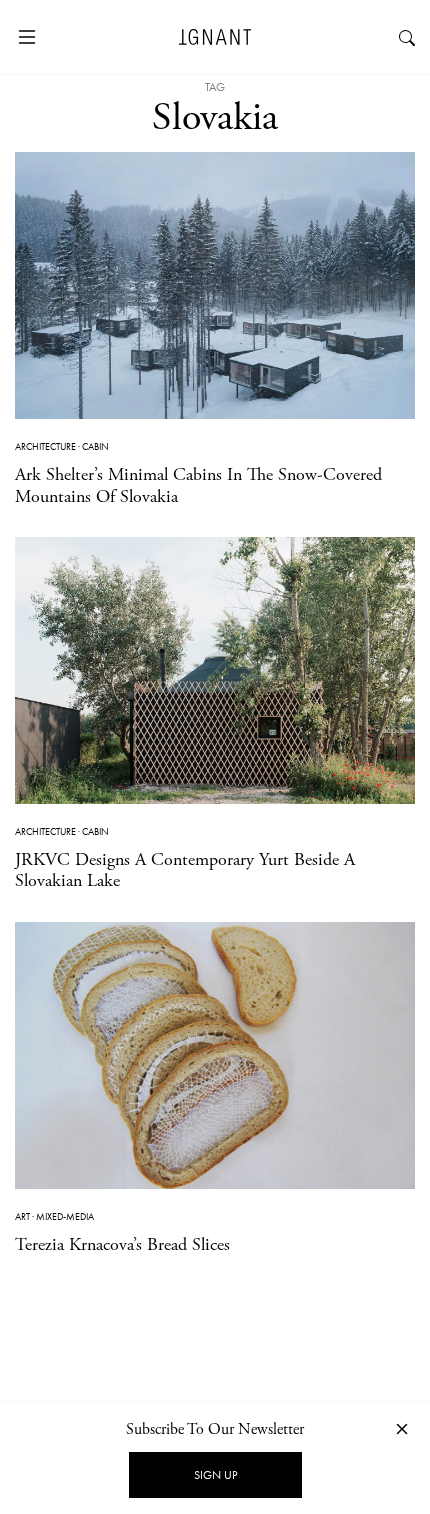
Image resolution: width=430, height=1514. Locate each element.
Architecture (45, 446)
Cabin (95, 446)
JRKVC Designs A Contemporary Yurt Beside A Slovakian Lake (185, 870)
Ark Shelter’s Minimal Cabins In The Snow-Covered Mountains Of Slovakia (198, 485)
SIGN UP (215, 1475)
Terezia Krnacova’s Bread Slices (122, 1244)
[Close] (402, 1428)
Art (22, 1216)
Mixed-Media (65, 1216)
